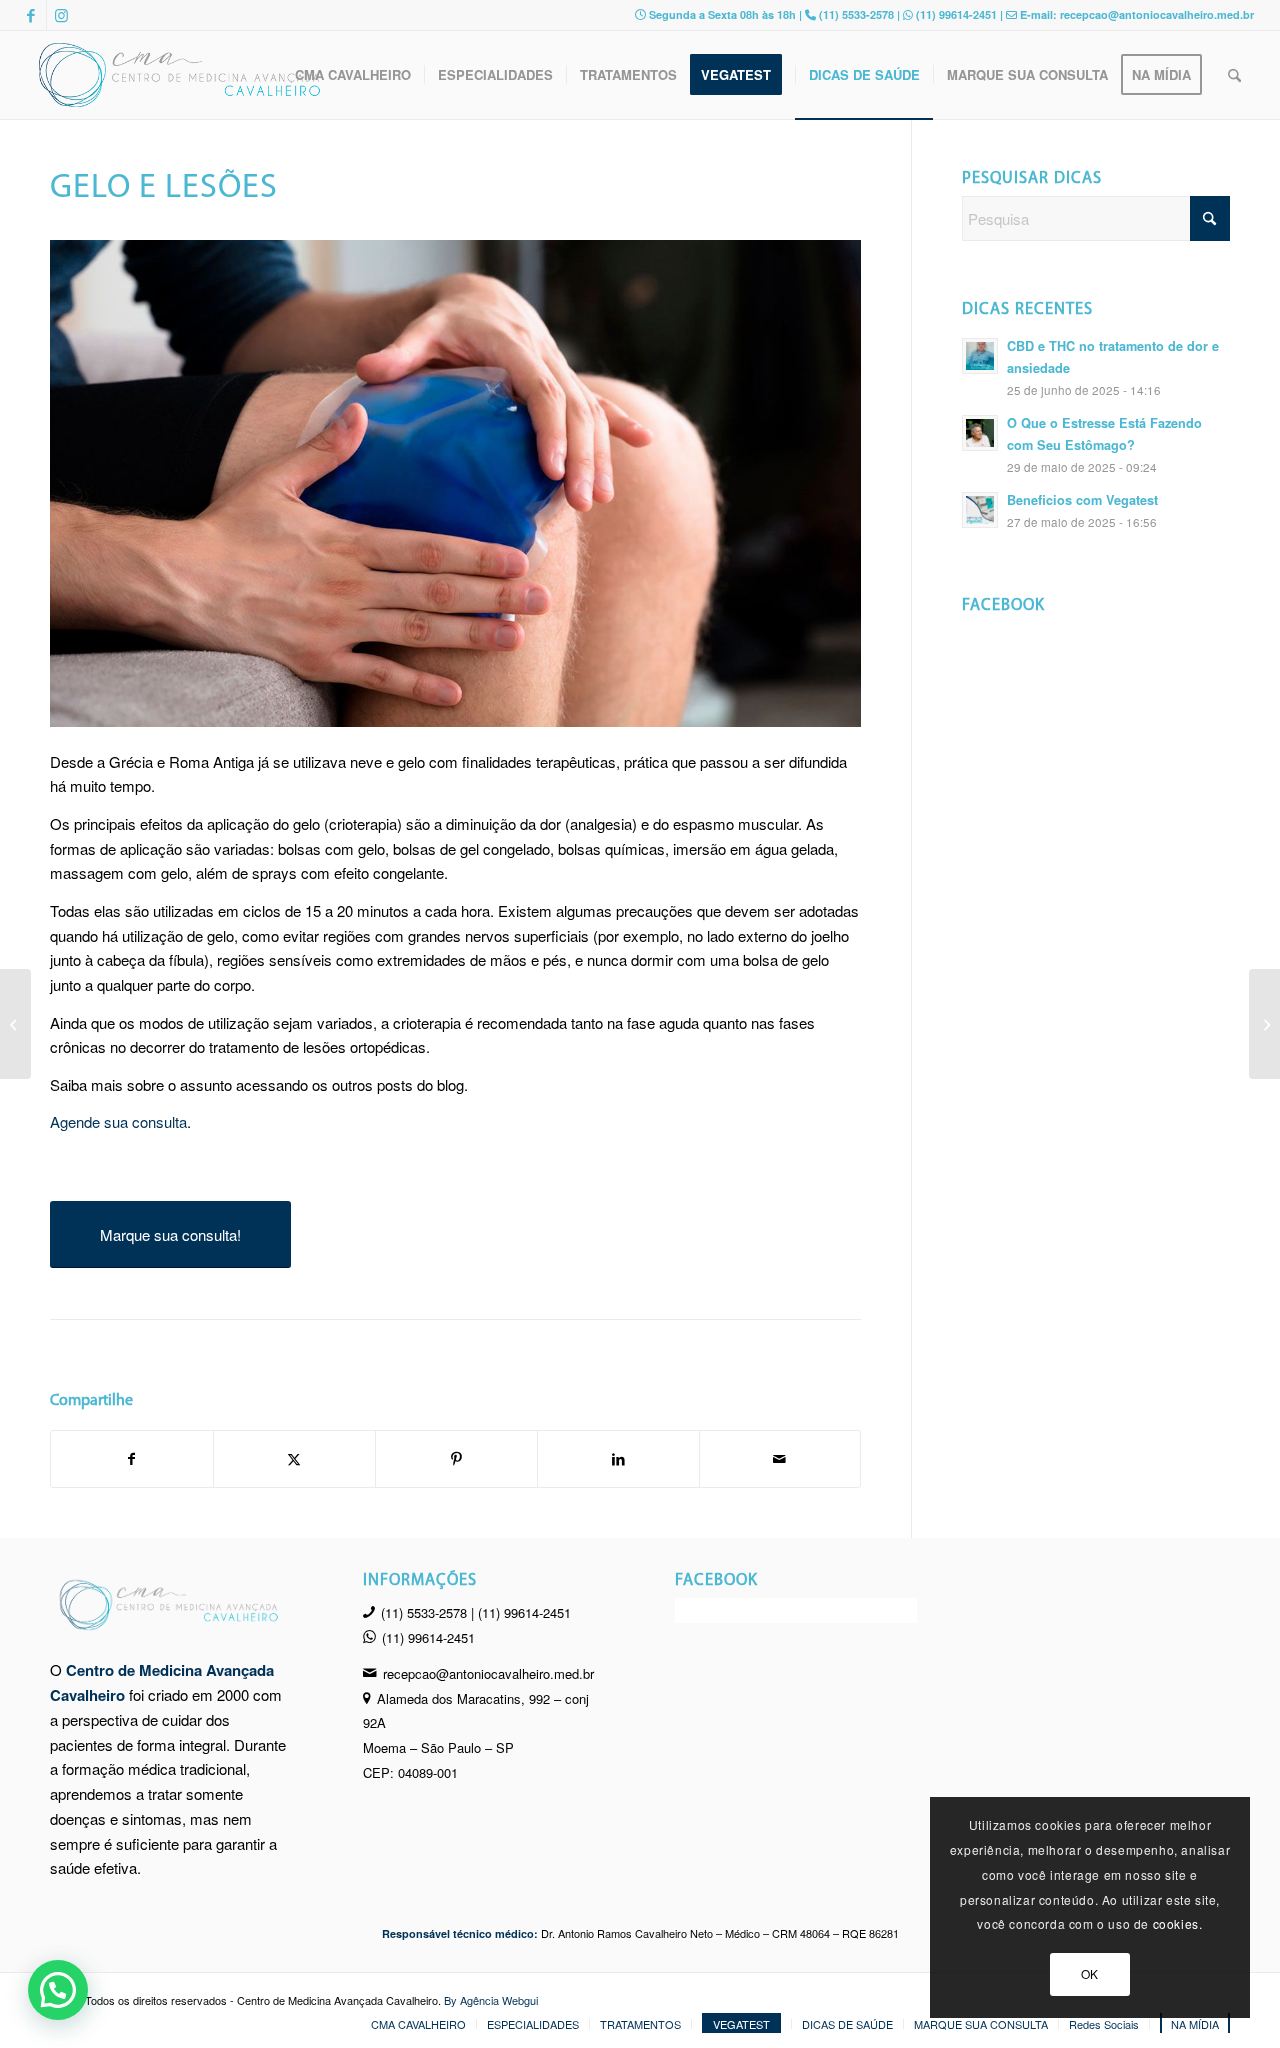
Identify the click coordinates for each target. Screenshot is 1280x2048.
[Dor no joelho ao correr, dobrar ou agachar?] (15, 1024)
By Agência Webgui (491, 2000)
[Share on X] (294, 1459)
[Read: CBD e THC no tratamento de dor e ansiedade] (980, 356)
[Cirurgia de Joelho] (1264, 1024)
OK (1090, 1973)
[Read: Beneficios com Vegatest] (980, 510)
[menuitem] (353, 75)
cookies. (1178, 1923)
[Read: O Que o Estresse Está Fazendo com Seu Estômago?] (980, 433)
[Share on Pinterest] (456, 1459)
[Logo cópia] (181, 75)
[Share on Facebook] (132, 1459)
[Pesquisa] (1234, 75)
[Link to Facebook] (31, 15)
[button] (58, 1990)
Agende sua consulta (118, 1121)
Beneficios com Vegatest (1082, 500)
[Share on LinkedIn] (618, 1459)
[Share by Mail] (780, 1459)
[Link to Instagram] (62, 15)
